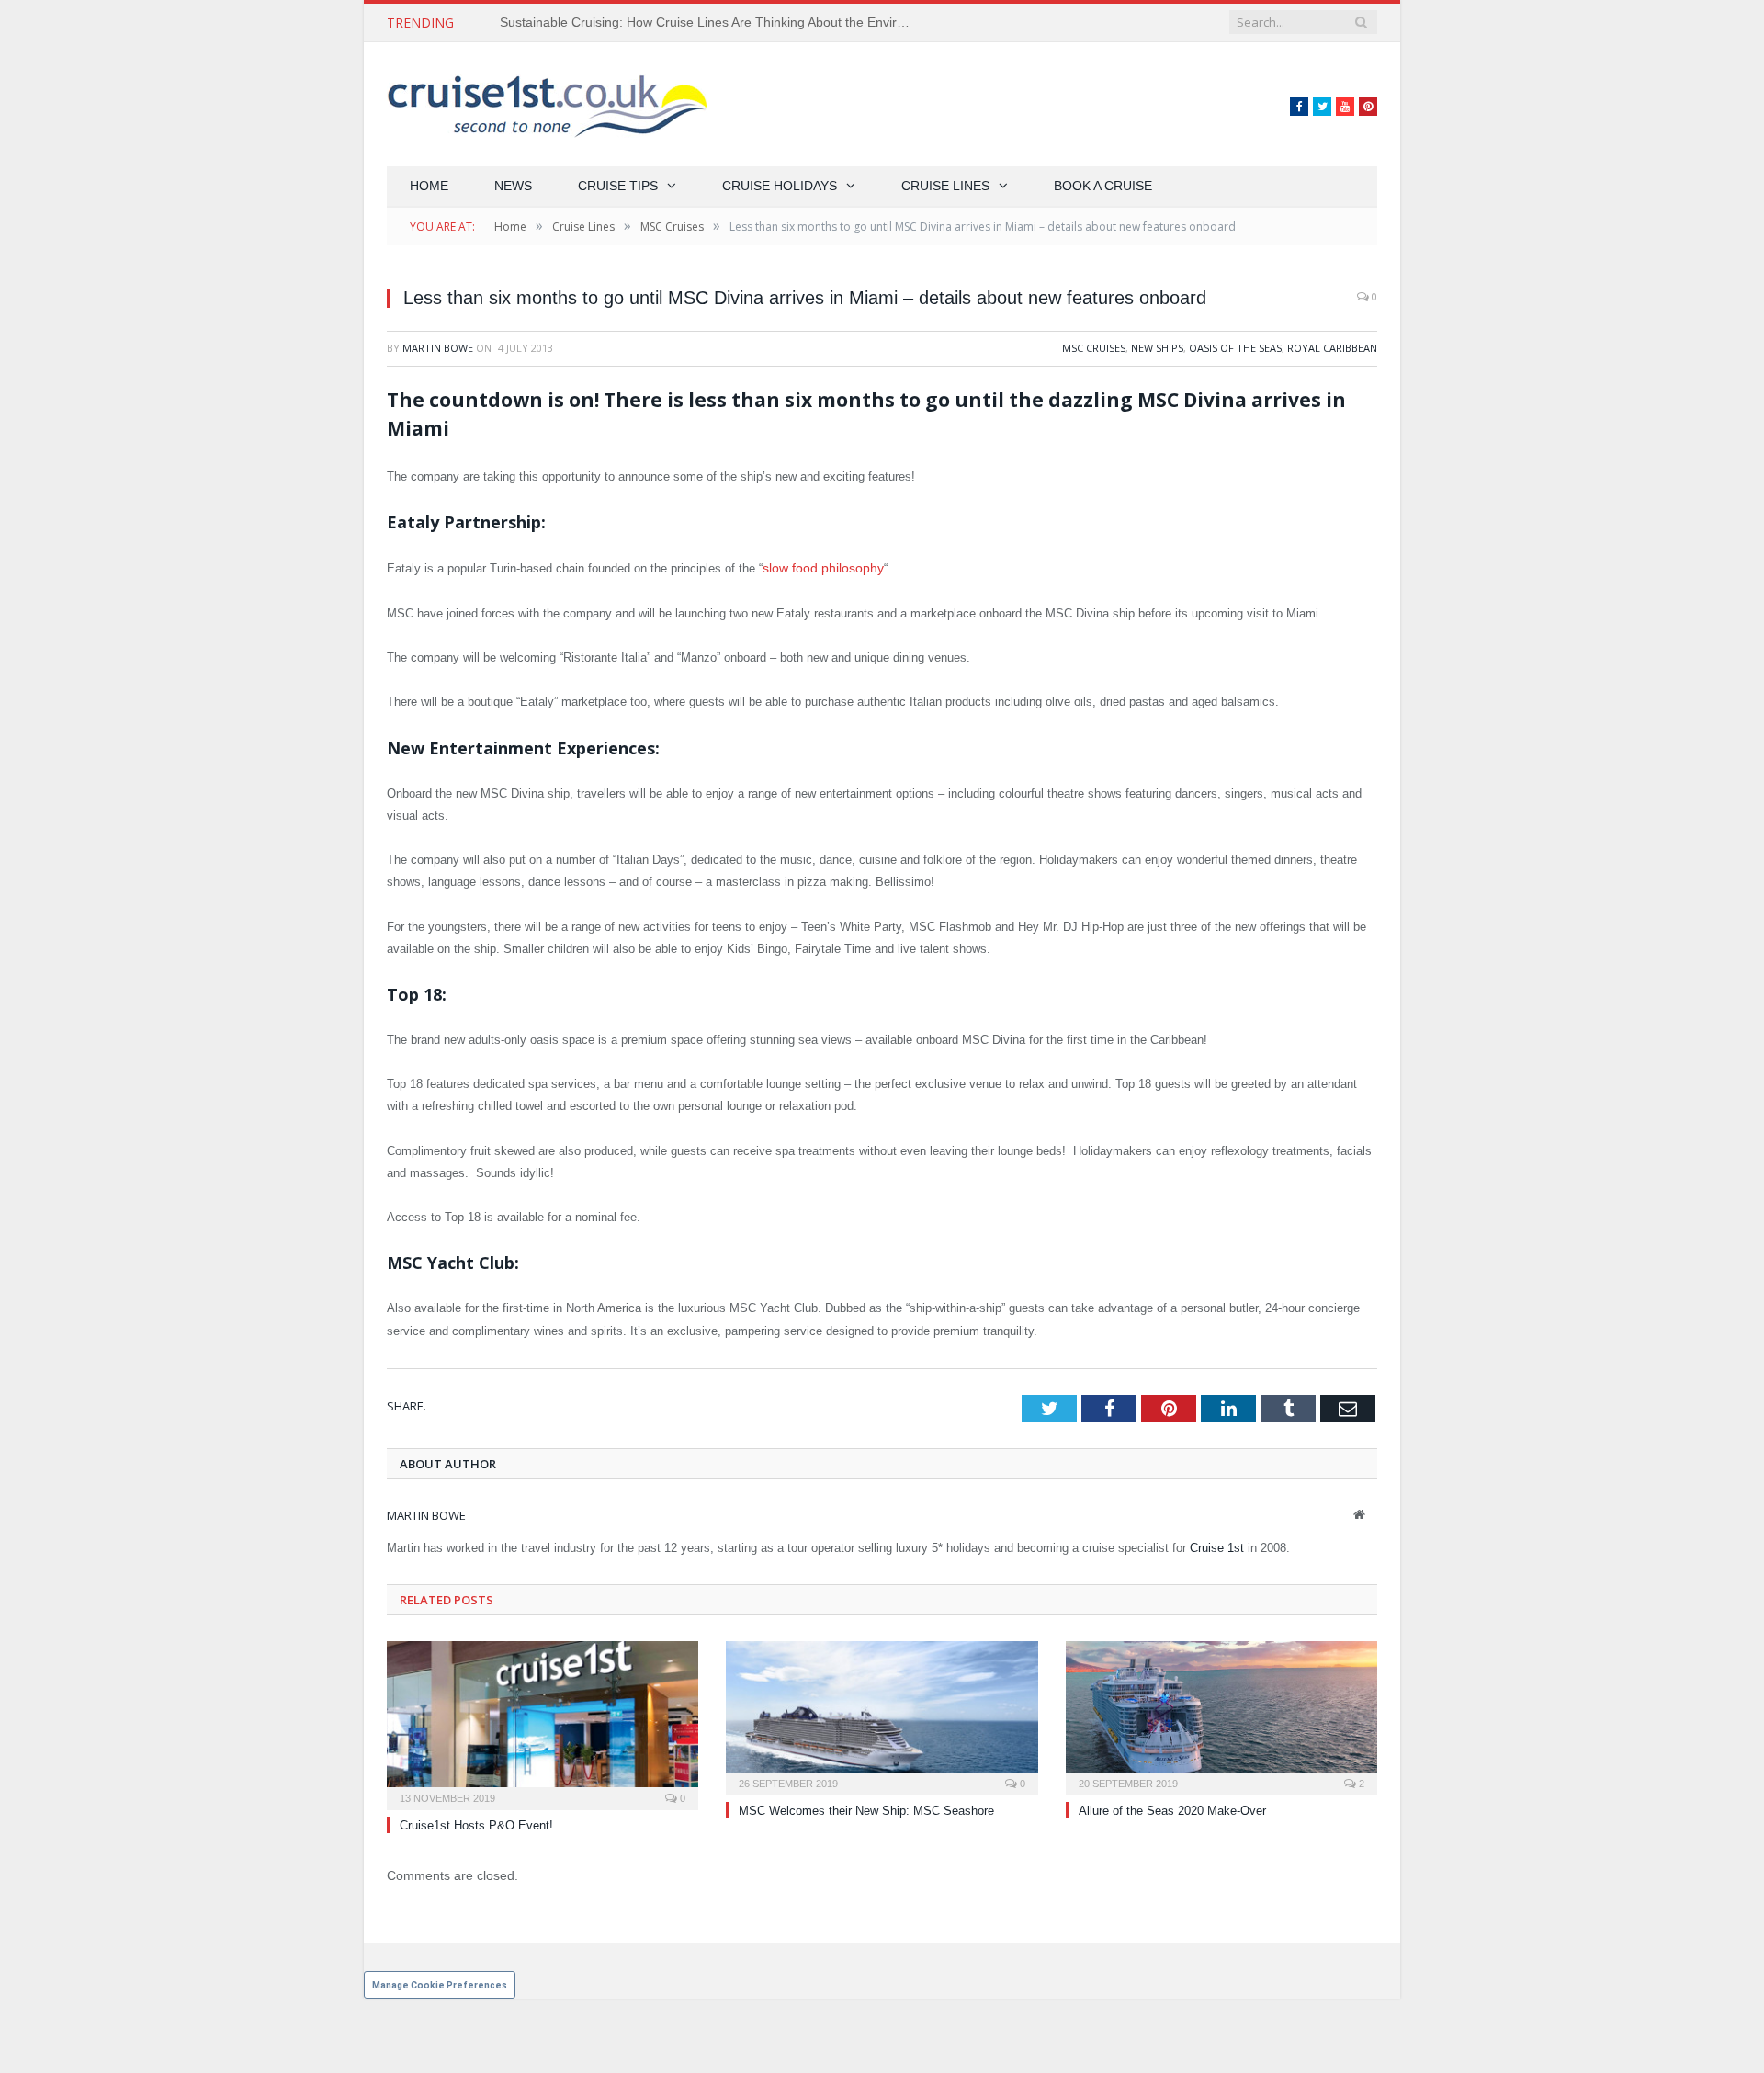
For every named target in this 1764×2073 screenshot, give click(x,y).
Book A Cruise (1103, 186)
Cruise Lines (945, 186)
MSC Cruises (1094, 348)
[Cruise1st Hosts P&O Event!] (543, 1722)
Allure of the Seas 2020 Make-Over (1172, 1809)
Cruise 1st (1217, 1546)
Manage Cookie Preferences (440, 1983)
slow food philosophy (818, 567)
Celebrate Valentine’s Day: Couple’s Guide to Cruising (656, 22)
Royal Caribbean (1332, 348)
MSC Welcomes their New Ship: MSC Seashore (866, 1809)
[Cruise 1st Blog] (547, 104)
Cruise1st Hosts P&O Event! (476, 1824)
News (513, 186)
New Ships (1157, 348)
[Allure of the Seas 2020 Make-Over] (1221, 1714)
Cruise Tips (618, 186)
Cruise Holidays (780, 186)
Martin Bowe (438, 348)
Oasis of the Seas (1235, 348)
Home (429, 186)
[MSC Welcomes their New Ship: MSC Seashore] (882, 1714)
